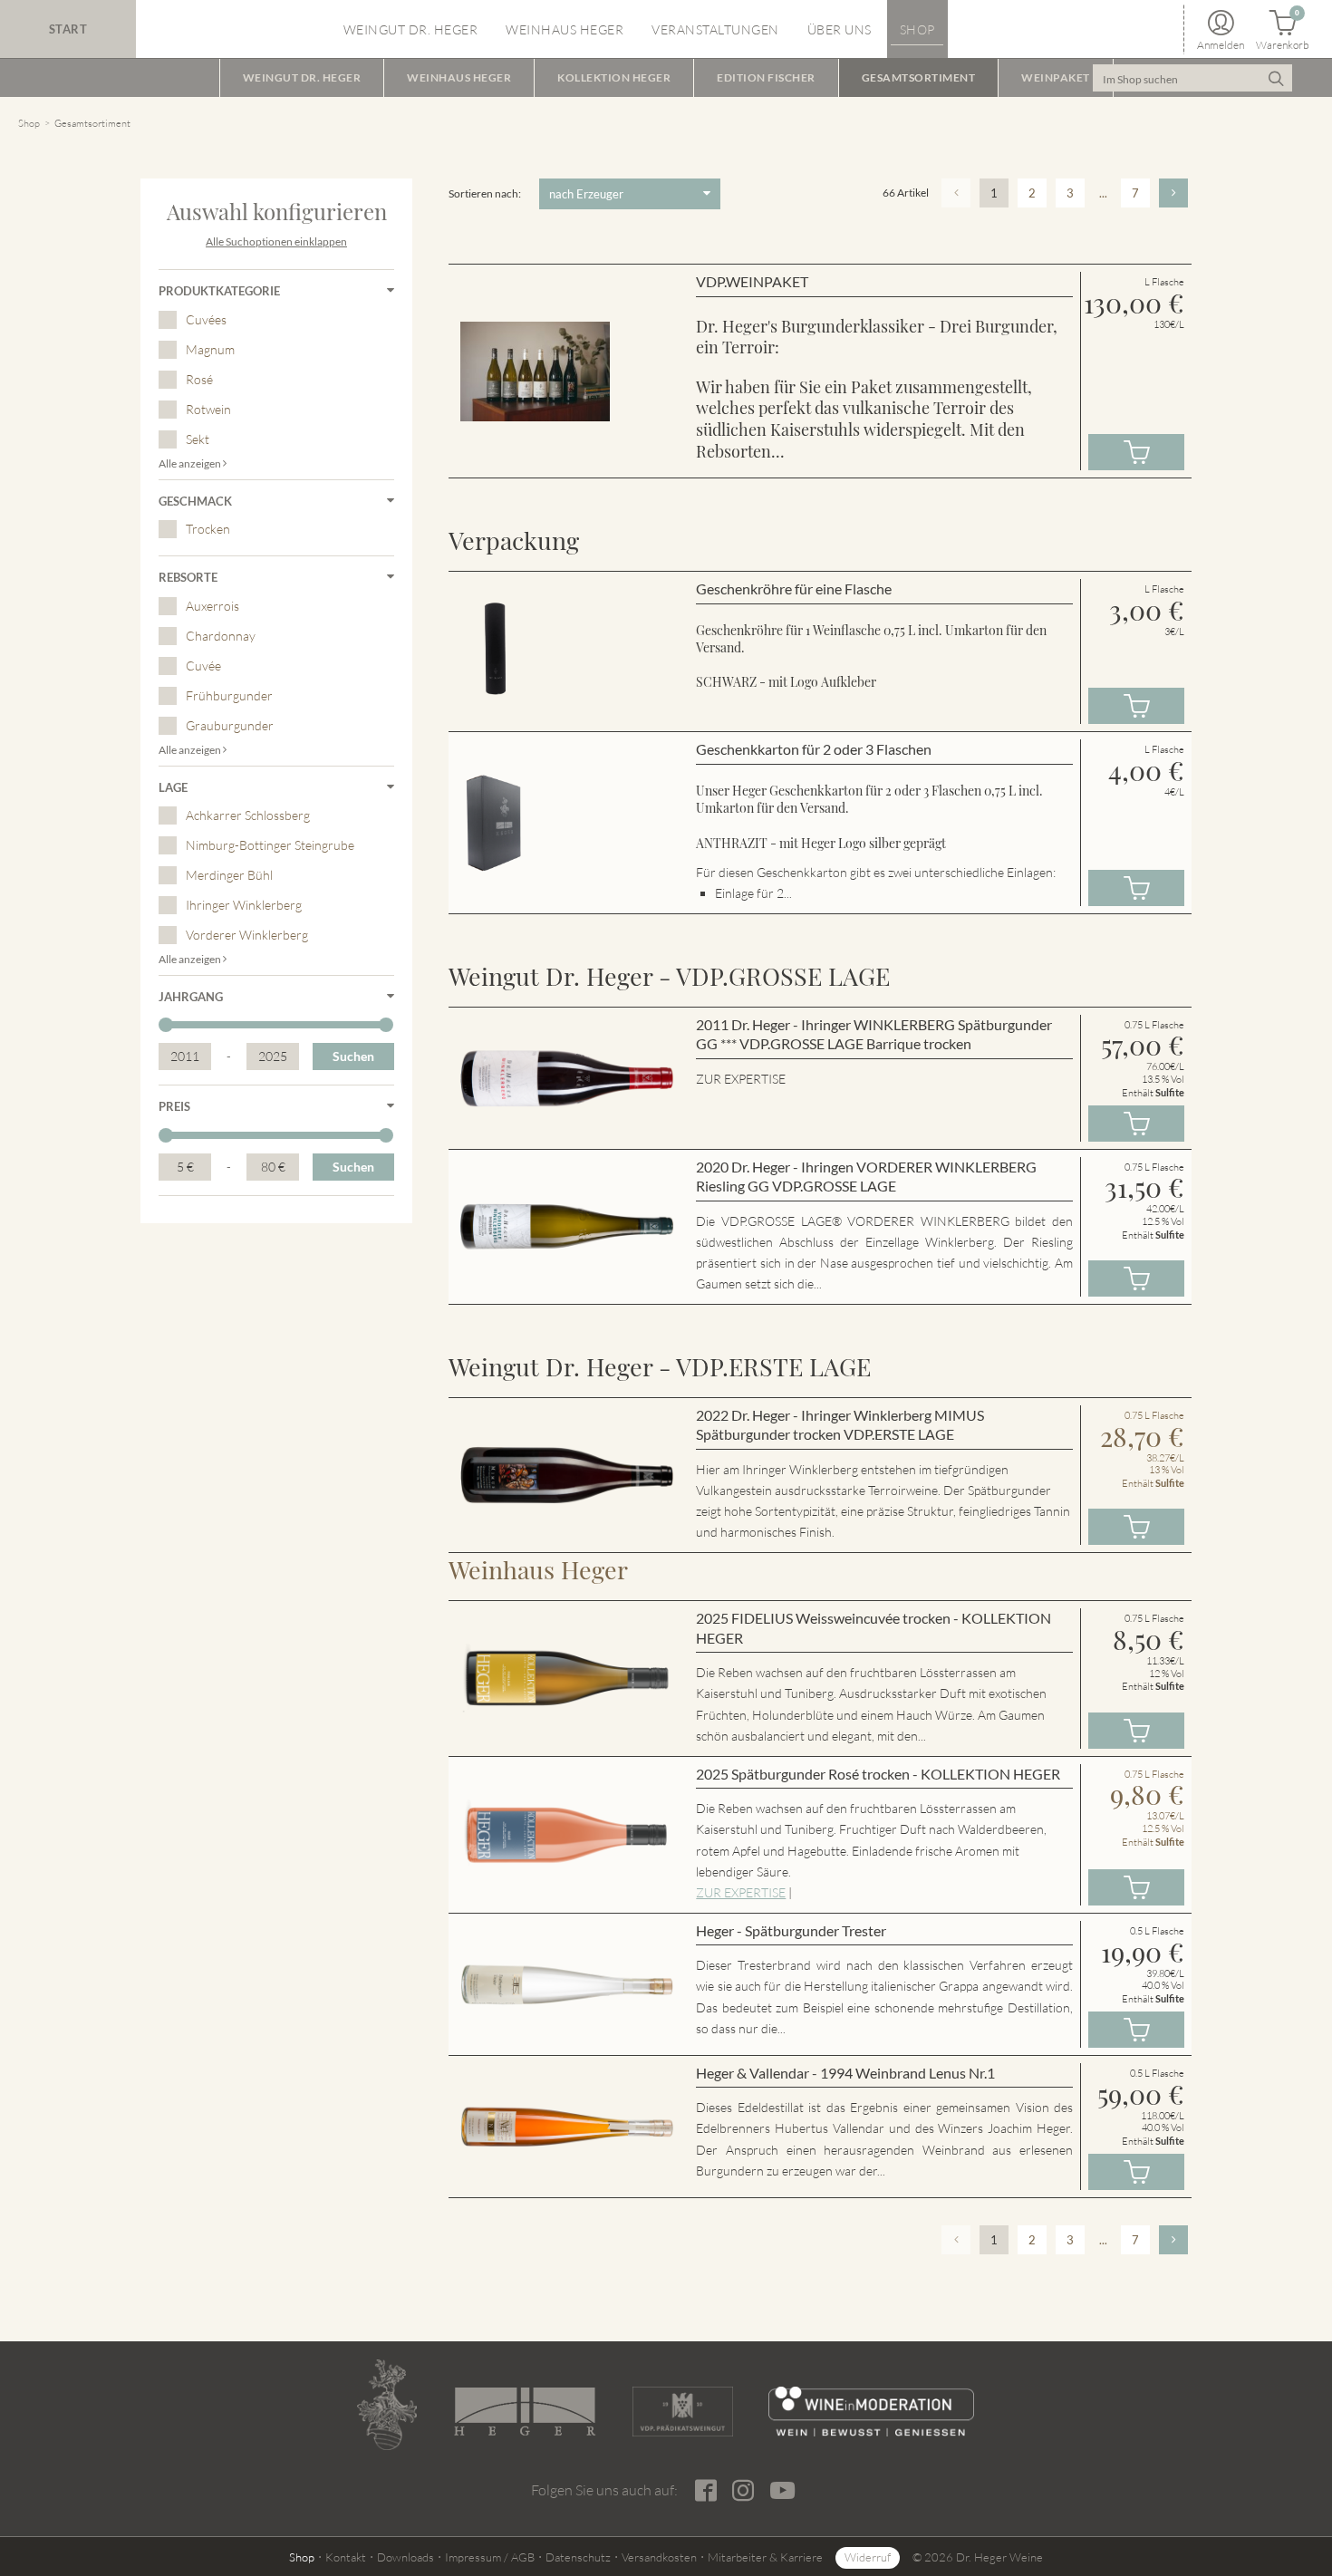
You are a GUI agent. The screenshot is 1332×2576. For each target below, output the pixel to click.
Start (68, 29)
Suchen (353, 1056)
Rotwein (208, 409)
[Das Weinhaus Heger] (525, 2412)
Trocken (208, 529)
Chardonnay (221, 636)
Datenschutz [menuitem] (578, 2557)
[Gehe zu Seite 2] (1173, 193)
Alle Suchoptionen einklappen (276, 241)
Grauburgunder (230, 725)
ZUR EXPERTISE (741, 1892)
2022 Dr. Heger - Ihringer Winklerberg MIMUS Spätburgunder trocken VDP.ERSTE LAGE (840, 1425)
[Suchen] (1276, 78)
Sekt (198, 439)
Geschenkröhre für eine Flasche (794, 589)
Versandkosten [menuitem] (659, 2557)
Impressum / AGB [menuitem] (490, 2557)
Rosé (199, 379)
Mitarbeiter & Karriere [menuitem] (765, 2557)
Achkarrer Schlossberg (248, 815)
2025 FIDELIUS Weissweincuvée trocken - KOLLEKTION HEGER (874, 1628)
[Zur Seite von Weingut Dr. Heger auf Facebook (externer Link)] (705, 2491)
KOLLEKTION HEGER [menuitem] (614, 77)
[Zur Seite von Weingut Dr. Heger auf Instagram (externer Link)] (743, 2491)
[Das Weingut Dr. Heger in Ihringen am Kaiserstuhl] (387, 2405)
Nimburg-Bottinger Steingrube (270, 845)
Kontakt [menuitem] (346, 2557)
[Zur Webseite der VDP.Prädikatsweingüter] (682, 2412)
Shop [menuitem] (917, 29)
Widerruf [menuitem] (868, 2557)
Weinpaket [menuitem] (1056, 77)
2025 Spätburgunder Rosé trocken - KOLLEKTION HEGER (878, 1774)
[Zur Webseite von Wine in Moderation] (871, 2412)
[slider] (166, 1025)
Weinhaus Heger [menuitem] (565, 29)
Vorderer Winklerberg (247, 935)
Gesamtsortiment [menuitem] (919, 77)
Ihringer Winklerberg (244, 905)
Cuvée (203, 666)
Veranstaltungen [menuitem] (715, 29)
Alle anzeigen (191, 463)
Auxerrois (212, 606)
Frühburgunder (229, 695)
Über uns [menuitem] (840, 29)
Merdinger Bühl (229, 875)
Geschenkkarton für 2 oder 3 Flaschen (814, 749)
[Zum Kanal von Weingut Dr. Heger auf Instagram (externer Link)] (782, 2489)
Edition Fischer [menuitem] (766, 77)
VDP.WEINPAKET (752, 281)
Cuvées (206, 319)
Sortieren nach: (485, 193)
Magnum (210, 349)
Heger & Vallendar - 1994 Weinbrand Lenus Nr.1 (845, 2073)
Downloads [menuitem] (405, 2557)
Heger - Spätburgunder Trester (791, 1930)
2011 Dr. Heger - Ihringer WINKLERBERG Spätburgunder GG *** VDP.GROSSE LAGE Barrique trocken (874, 1034)
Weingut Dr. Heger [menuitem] (411, 29)
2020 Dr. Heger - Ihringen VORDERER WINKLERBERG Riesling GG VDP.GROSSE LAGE (866, 1177)
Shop (29, 123)
